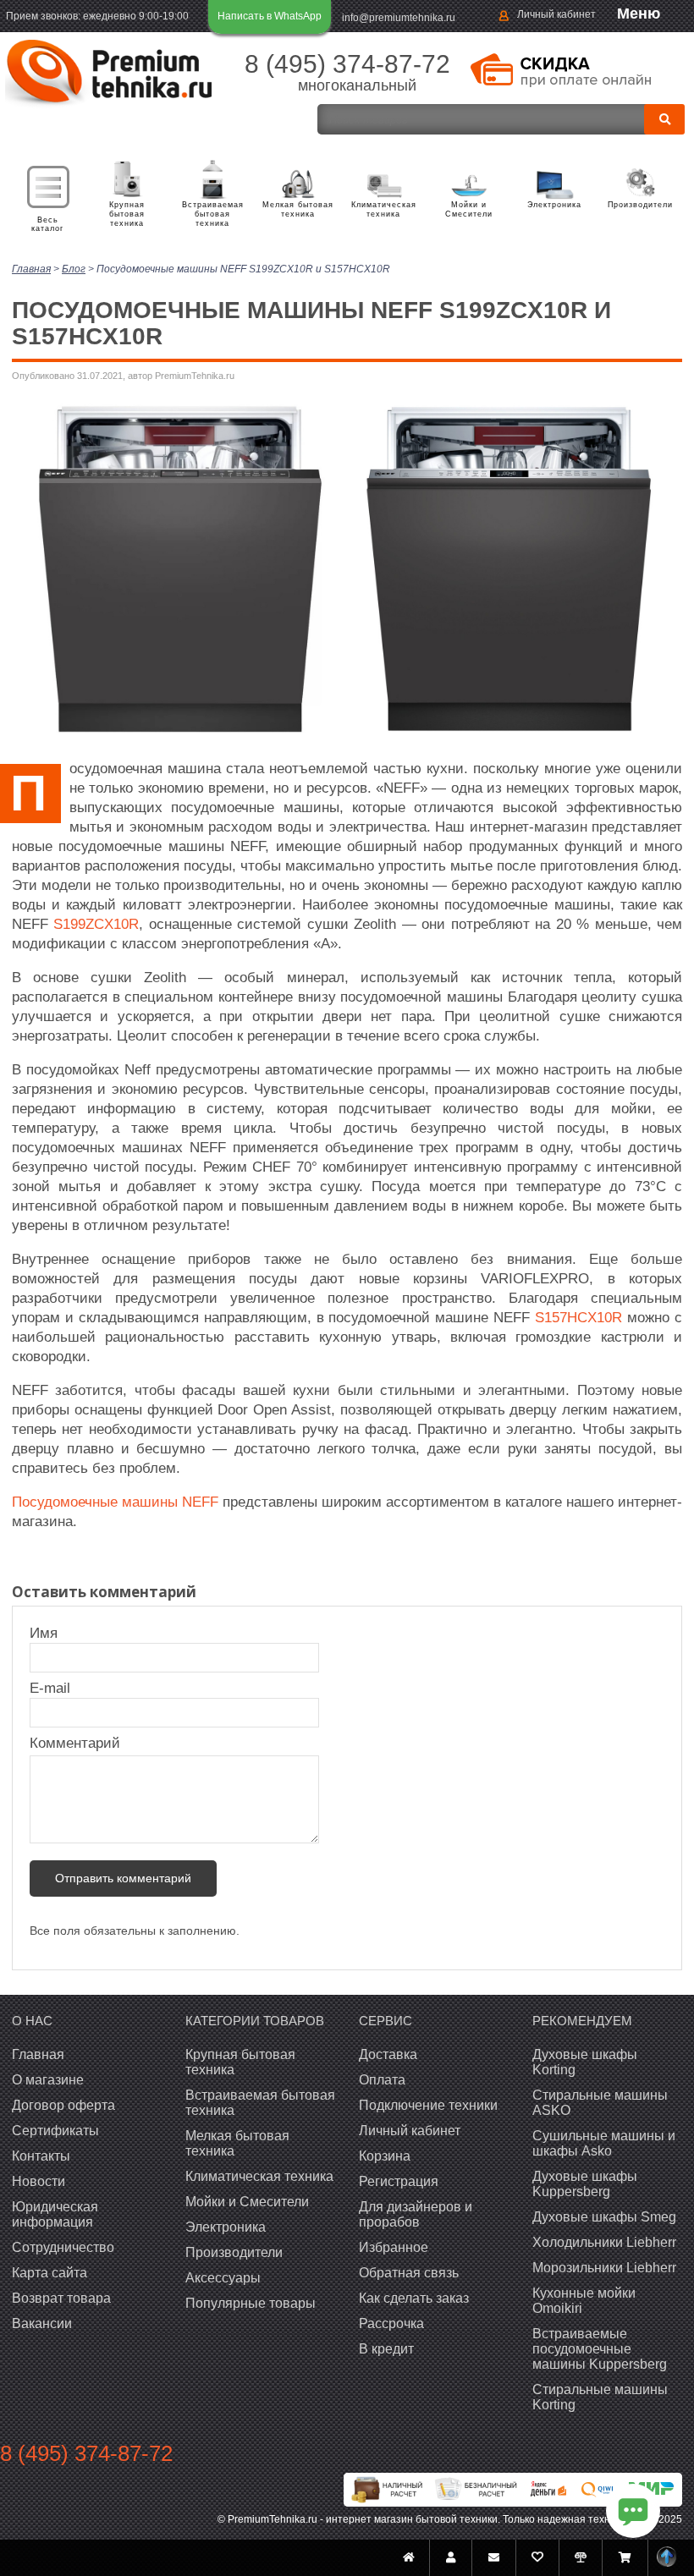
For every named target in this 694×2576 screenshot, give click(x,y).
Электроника (554, 205)
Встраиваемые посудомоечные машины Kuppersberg (600, 2349)
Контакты (41, 2156)
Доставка (388, 2054)
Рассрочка (391, 2323)
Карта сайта (50, 2273)
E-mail (52, 1688)
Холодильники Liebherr (604, 2242)
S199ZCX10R (96, 924)
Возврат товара (61, 2298)
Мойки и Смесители (469, 209)
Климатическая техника (384, 209)
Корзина (385, 2156)
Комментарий (75, 1743)
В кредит (386, 2349)
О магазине (48, 2080)
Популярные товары (251, 2303)
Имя (52, 1633)
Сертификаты (55, 2131)
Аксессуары (223, 2278)
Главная (38, 2054)
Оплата (382, 2080)
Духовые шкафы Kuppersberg (585, 2184)
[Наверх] (667, 2558)
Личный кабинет (556, 14)
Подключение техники (428, 2105)
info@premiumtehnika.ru (399, 18)
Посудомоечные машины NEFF (115, 1502)
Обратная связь (409, 2273)
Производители (640, 205)
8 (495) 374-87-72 (347, 64)
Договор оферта (63, 2105)
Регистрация (399, 2181)
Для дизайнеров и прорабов (416, 2214)
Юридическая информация (55, 2214)
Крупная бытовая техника (127, 214)
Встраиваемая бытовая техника (213, 214)
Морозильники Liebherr (604, 2268)
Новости (39, 2181)
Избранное (394, 2247)
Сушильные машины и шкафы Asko (604, 2143)
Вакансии (42, 2323)
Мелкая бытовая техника (298, 209)
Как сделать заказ (414, 2298)
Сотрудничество (63, 2247)
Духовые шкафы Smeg (604, 2217)
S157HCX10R (578, 1318)
